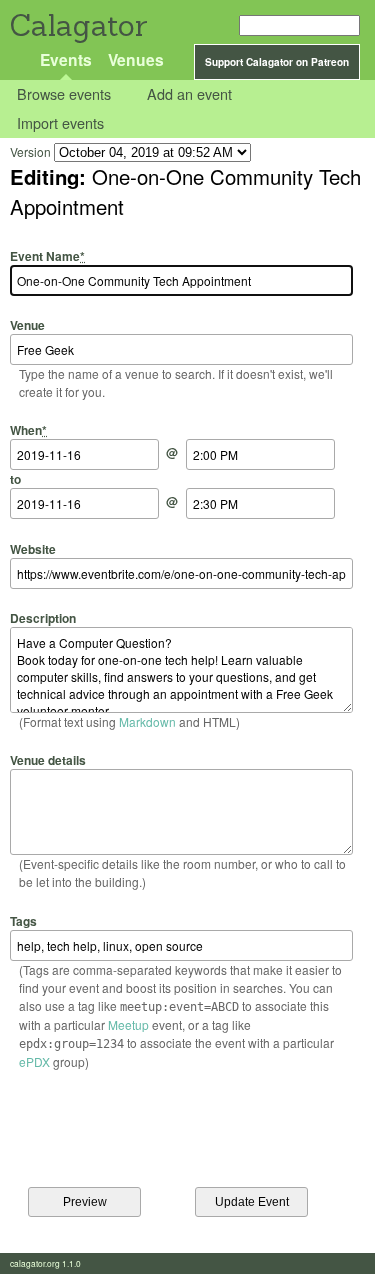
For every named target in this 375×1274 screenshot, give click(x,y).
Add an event (189, 94)
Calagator (77, 25)
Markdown (147, 721)
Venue (27, 325)
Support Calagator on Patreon (277, 62)
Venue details (48, 760)
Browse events (64, 94)
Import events (60, 122)
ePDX (34, 1061)
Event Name (47, 255)
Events (66, 59)
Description (43, 618)
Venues (136, 59)
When (28, 430)
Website (33, 548)
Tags (23, 920)
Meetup (128, 1024)
